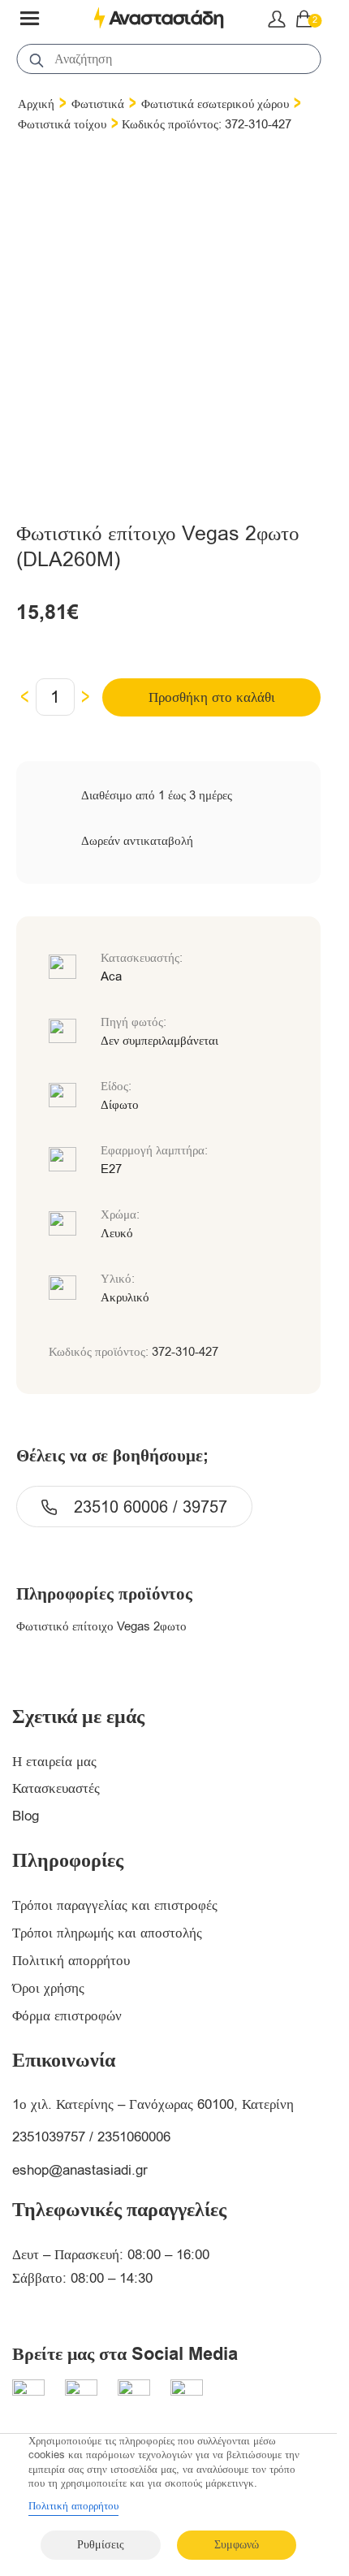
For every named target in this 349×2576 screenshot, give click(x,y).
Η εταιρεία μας (54, 1762)
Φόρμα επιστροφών (67, 2016)
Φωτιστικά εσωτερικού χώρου (215, 104)
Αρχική (36, 104)
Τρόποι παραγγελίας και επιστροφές (115, 1905)
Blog (26, 1816)
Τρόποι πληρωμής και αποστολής (107, 1933)
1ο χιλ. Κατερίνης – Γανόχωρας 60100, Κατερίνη (153, 2104)
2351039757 (49, 2137)
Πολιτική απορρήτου (71, 1961)
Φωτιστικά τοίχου (62, 124)
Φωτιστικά (98, 104)
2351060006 (134, 2137)
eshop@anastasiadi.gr (80, 2170)
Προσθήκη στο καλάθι (212, 697)
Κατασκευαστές (56, 1788)
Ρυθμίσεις (101, 2545)
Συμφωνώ (237, 2545)
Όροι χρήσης (48, 1988)
